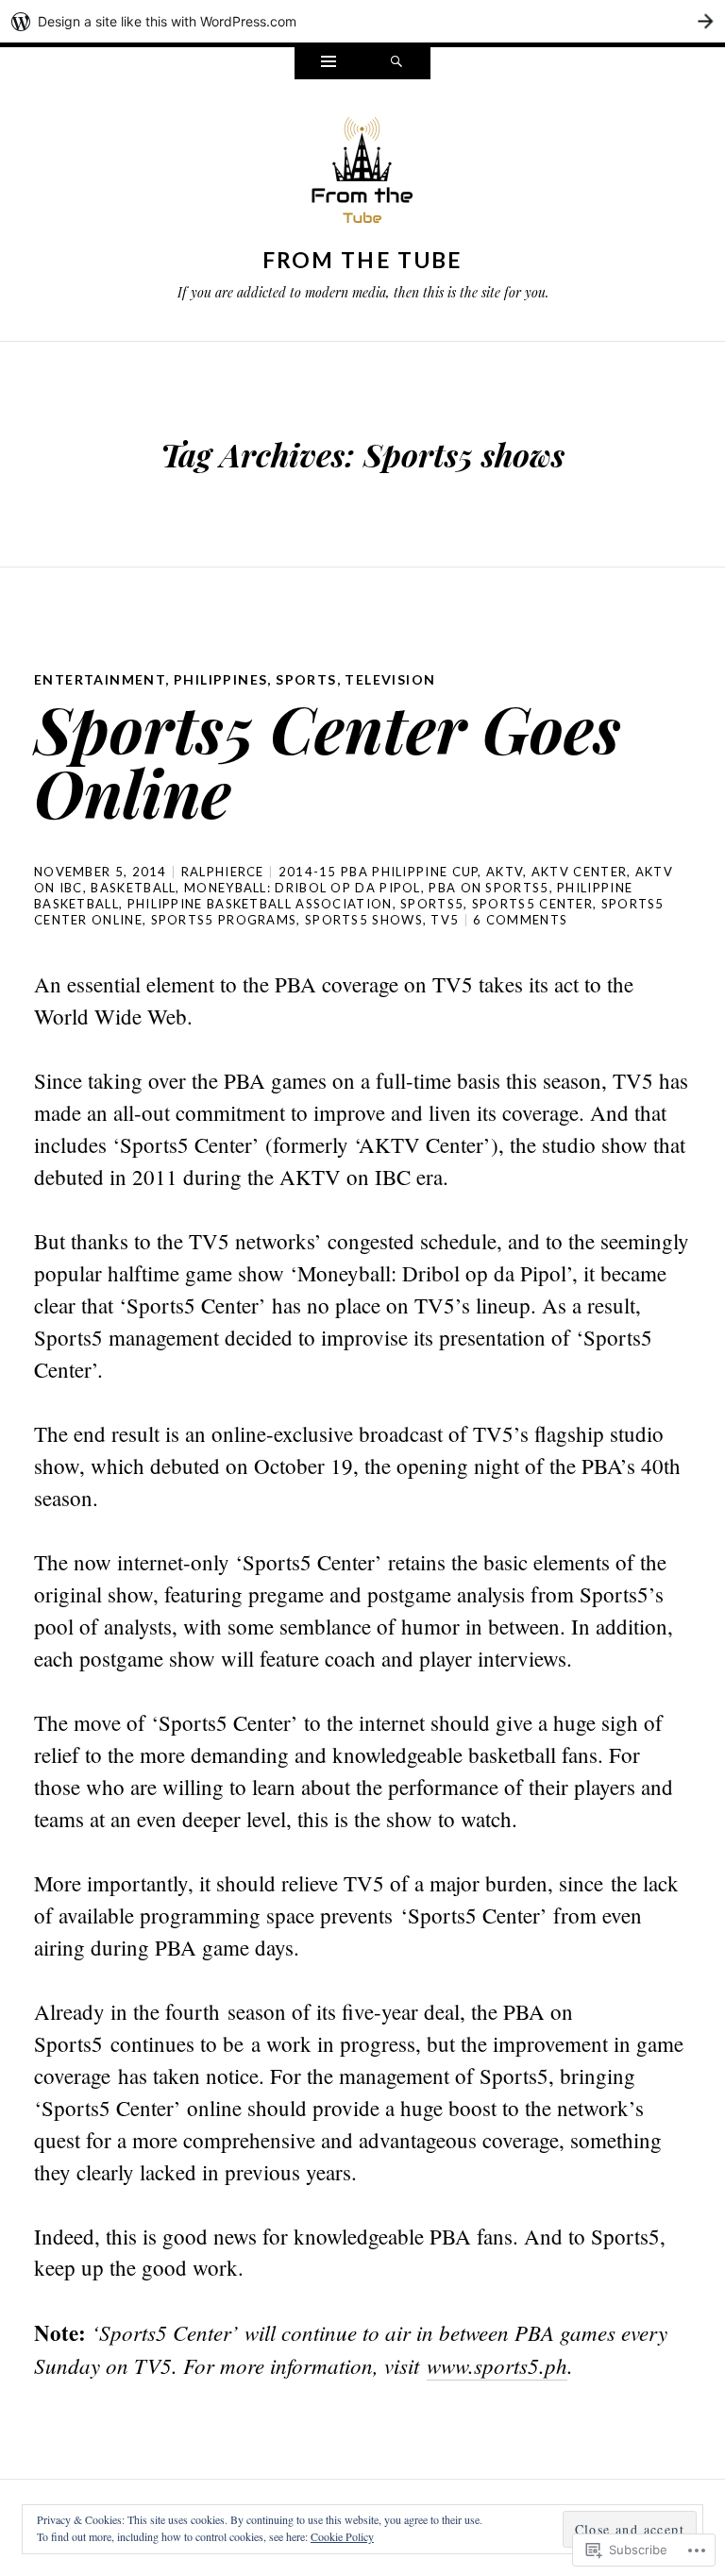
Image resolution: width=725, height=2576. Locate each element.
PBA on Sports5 (489, 888)
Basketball (133, 888)
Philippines (220, 679)
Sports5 (432, 904)
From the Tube (363, 260)
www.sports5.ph (497, 2365)
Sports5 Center (532, 904)
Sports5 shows (364, 920)
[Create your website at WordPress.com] (362, 21)
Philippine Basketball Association (260, 904)
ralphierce (223, 872)
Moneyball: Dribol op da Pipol (303, 888)
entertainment (100, 679)
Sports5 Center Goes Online (328, 760)
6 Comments (520, 920)
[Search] (396, 63)
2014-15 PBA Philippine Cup (379, 872)
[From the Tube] (362, 175)
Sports (306, 679)
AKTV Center (579, 872)
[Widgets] (329, 63)
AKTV (505, 872)
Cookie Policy (342, 2536)
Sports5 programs (224, 920)
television (390, 679)
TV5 (445, 920)
